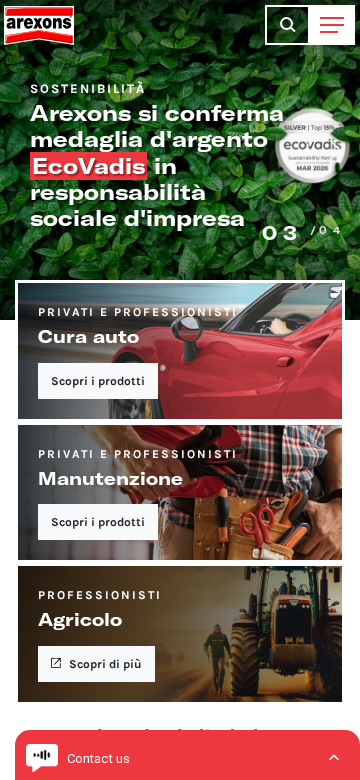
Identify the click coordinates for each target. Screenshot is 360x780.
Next (335, 150)
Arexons (39, 25)
